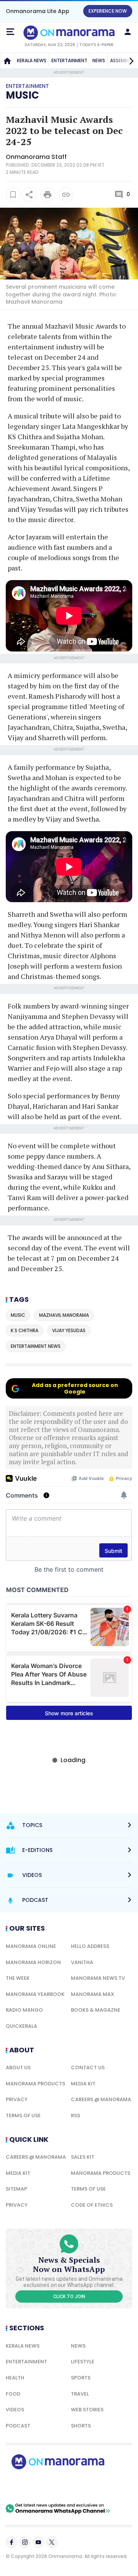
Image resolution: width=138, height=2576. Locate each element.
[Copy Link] (66, 195)
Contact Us (88, 2068)
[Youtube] (38, 2542)
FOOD (13, 2394)
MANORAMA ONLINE (31, 1946)
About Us (18, 2068)
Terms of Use (23, 2116)
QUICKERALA (21, 2026)
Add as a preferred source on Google (75, 1388)
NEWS (99, 60)
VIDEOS (15, 2410)
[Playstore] (31, 2486)
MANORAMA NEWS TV (98, 1978)
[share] (29, 195)
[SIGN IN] (128, 32)
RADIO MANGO (24, 2010)
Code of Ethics (92, 2205)
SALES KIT (83, 2157)
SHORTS (81, 2426)
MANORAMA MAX (93, 1994)
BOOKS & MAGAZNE (96, 2010)
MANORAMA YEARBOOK (35, 1994)
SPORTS (81, 2378)
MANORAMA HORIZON (33, 1962)
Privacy (17, 2099)
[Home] (7, 61)
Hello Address (90, 1946)
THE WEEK (18, 1978)
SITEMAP (16, 2189)
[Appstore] (84, 2486)
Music (22, 95)
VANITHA (82, 1962)
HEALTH (15, 2378)
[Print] (48, 195)
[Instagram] (25, 2542)
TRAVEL (80, 2394)
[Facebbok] (11, 2542)
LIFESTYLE (83, 2362)
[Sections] (10, 32)
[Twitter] (52, 2542)
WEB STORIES (87, 2410)
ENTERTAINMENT (69, 60)
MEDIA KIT (83, 2084)
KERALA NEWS (32, 60)
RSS (76, 2116)
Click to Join (69, 2297)
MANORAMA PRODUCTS (35, 2084)
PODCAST (18, 2426)
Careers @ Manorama (101, 2099)
